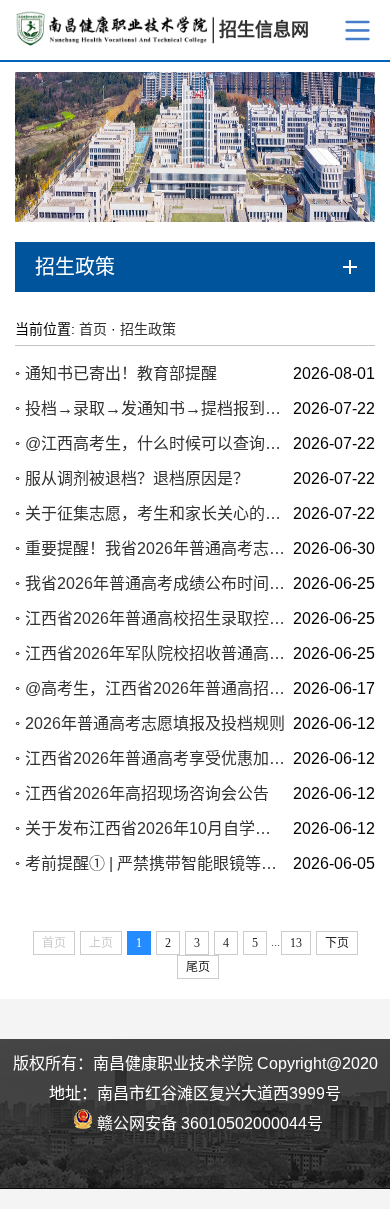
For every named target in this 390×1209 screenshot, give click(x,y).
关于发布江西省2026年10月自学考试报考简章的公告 (155, 828)
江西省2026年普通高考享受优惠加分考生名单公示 (155, 758)
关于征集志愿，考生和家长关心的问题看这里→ (155, 513)
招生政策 (148, 329)
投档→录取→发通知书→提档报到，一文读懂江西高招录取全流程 (155, 408)
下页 (337, 943)
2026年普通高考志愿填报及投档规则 (155, 723)
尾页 (198, 967)
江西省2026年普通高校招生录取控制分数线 (155, 618)
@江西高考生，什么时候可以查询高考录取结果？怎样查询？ (155, 443)
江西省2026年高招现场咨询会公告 (147, 793)
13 (296, 943)
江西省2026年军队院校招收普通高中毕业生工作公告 (155, 653)
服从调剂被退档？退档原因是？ (137, 478)
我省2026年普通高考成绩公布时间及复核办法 (155, 583)
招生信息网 (264, 30)
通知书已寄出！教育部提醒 (121, 373)
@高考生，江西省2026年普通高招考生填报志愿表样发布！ (155, 688)
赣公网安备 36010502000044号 (208, 1122)
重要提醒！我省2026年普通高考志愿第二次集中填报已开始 (155, 548)
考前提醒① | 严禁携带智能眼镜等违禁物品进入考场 (155, 863)
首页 (93, 329)
